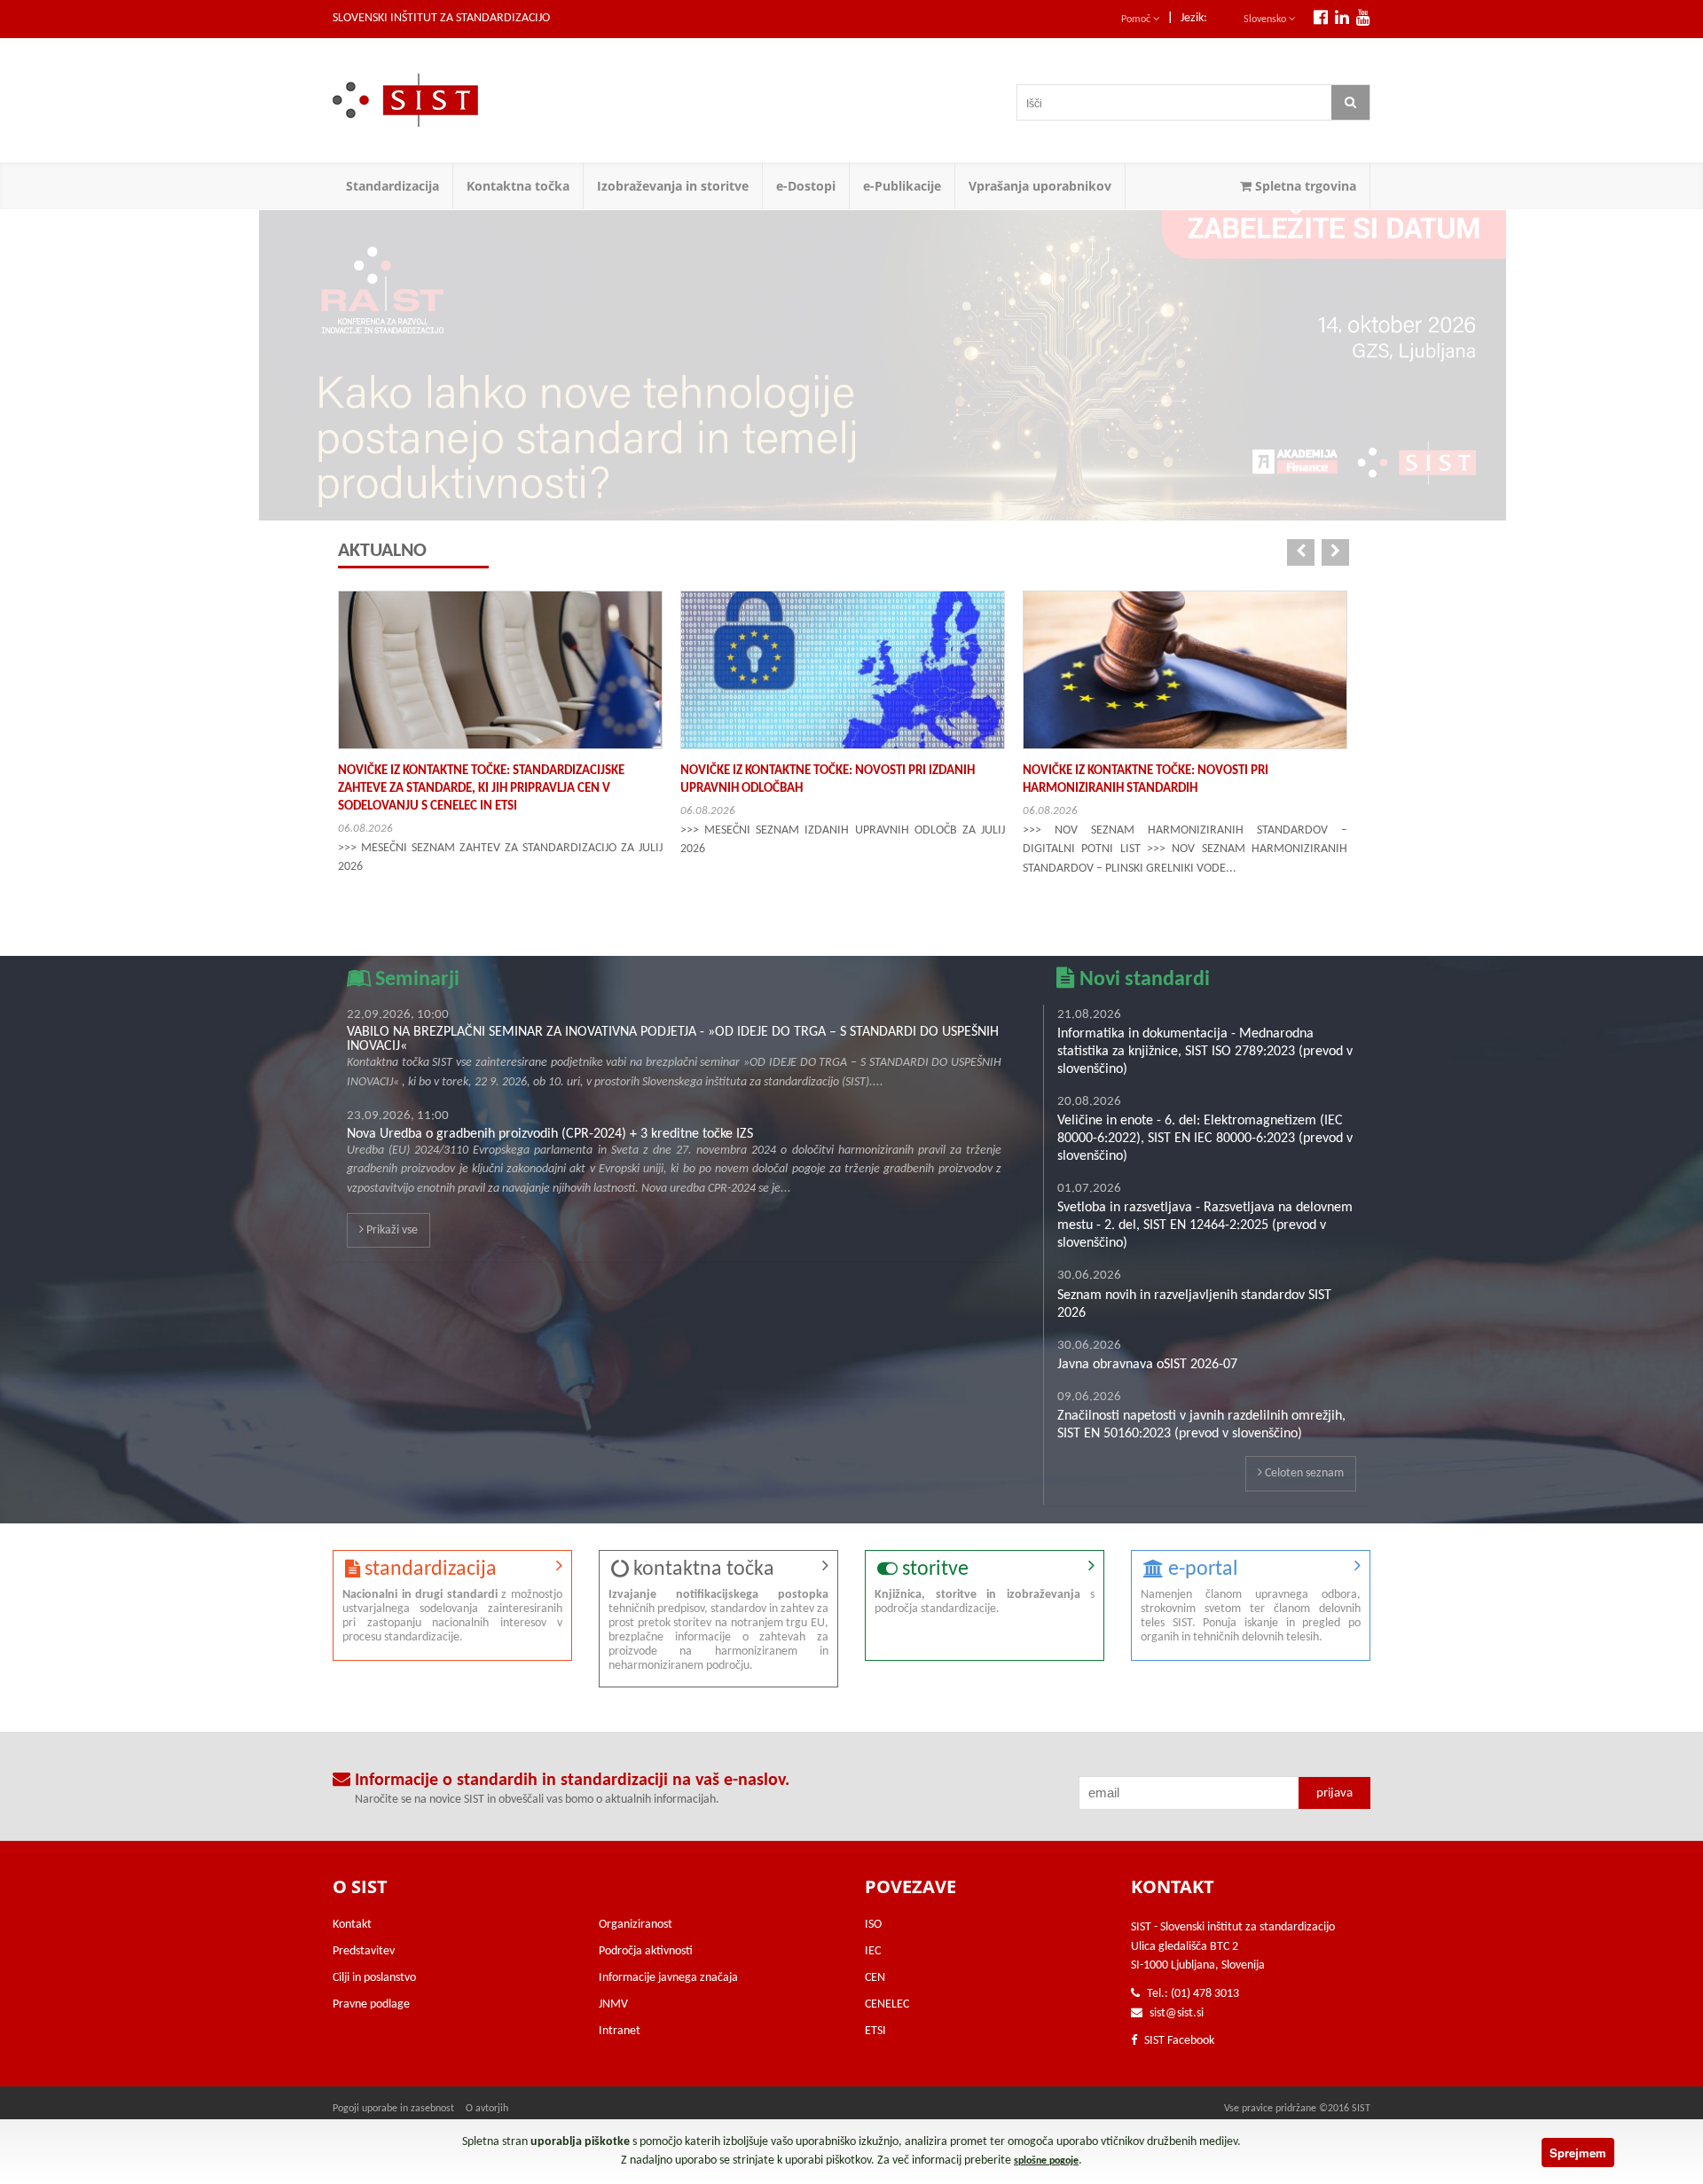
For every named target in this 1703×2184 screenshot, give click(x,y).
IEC (873, 1951)
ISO (873, 1925)
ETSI (875, 2031)
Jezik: (1194, 18)
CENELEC (887, 2004)
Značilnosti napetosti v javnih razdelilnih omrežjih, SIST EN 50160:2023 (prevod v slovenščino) (1201, 1425)
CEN (875, 1978)
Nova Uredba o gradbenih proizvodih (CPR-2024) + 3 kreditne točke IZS (550, 1134)
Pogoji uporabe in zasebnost (393, 2109)
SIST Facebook (1178, 2041)
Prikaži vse (391, 1230)
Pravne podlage (371, 2004)
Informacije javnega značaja (668, 1978)
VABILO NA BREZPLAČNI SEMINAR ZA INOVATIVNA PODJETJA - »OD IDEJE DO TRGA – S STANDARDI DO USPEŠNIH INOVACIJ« (673, 1039)
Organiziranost (636, 1925)
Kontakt (352, 1925)
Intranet (620, 2031)
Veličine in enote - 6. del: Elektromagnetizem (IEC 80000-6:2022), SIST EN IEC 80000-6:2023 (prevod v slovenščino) (1205, 1139)
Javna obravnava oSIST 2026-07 (1147, 1365)
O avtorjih (487, 2109)
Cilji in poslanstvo (374, 1978)
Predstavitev (364, 1951)
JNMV (613, 2004)
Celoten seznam (1303, 1473)
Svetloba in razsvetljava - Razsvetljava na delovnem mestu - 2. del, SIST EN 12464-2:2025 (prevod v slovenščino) (1205, 1225)
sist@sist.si (1177, 2013)
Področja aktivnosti (646, 1951)
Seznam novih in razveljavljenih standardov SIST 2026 (1194, 1304)
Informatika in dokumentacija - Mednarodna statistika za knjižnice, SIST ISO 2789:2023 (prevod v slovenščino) (1205, 1052)
